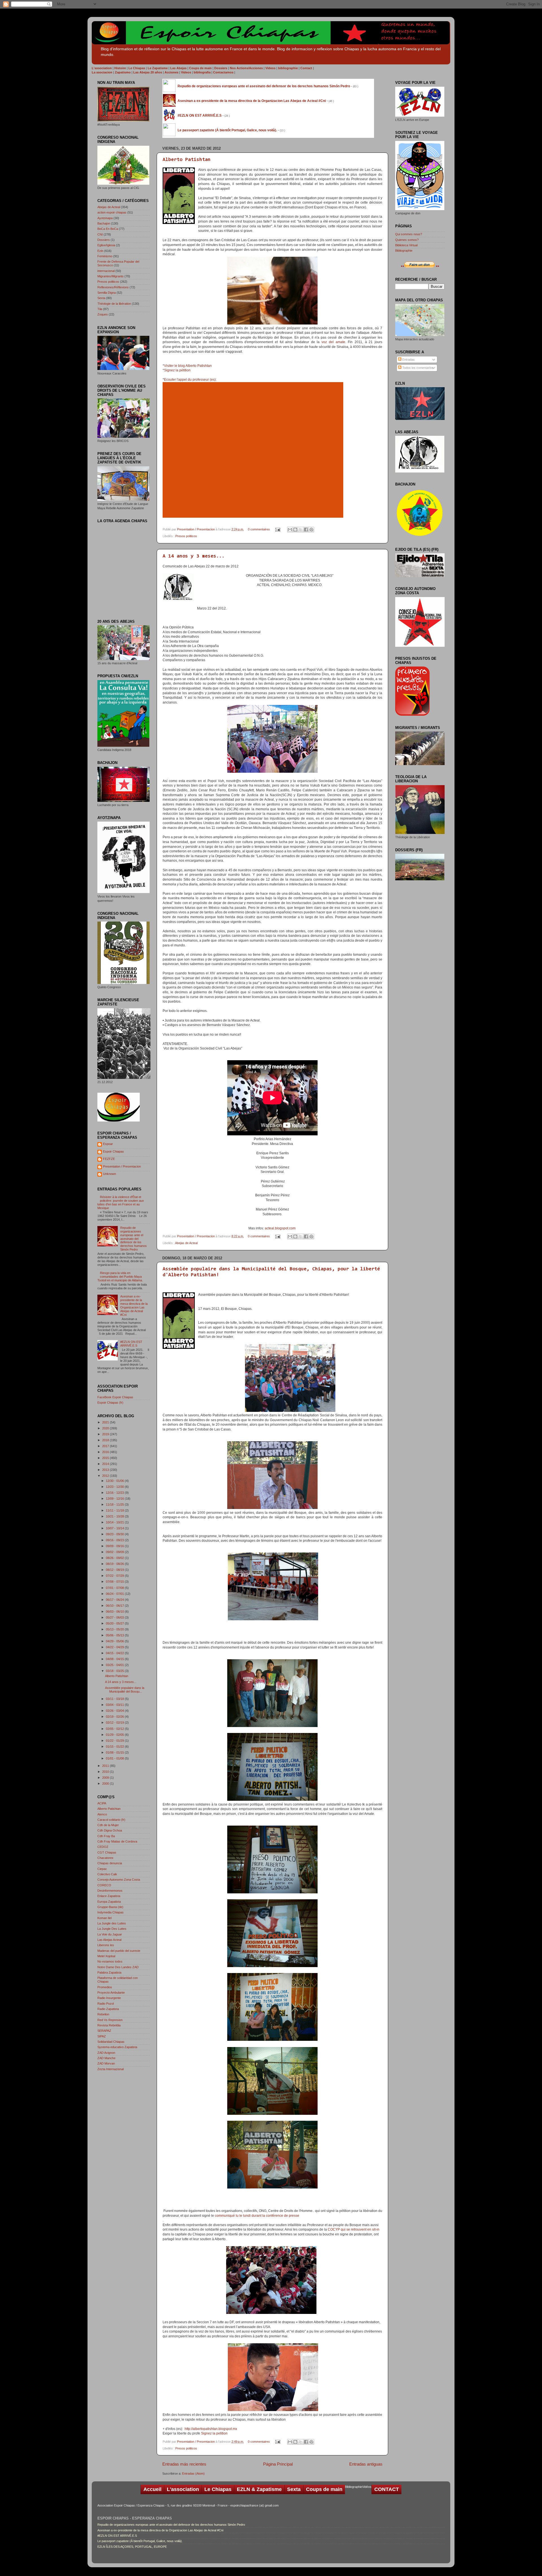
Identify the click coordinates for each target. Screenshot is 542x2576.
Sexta (101, 298)
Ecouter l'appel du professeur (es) (190, 380)
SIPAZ (102, 2036)
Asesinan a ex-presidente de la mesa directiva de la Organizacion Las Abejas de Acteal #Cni (134, 1306)
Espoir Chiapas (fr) (110, 1403)
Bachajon (104, 223)
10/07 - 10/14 (115, 1528)
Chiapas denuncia (110, 1863)
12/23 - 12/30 (115, 1487)
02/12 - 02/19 (115, 1723)
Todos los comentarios (417, 368)
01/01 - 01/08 (115, 1758)
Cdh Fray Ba (106, 1836)
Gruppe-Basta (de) (110, 1907)
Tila (100, 309)
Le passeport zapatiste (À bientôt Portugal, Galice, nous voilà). (140, 2541)
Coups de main (324, 2489)
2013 (106, 1470)
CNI (100, 234)
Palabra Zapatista (109, 1972)
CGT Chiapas (107, 1852)
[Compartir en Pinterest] (311, 530)
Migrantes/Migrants (111, 276)
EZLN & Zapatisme (259, 2489)
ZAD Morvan (106, 2063)
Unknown (110, 1174)
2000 (106, 1784)
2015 (106, 1458)
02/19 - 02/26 (115, 1717)
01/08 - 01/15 (115, 1752)
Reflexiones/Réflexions (113, 287)
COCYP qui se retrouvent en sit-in (354, 2229)
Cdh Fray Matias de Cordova (117, 1841)
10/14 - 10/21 (115, 1522)
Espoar (108, 1144)
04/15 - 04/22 (115, 1653)
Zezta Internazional (111, 2069)
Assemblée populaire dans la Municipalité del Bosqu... (125, 1690)
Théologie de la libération (114, 304)
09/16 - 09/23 (115, 1540)
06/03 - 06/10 (115, 1612)
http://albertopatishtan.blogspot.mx (211, 2429)
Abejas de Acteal (186, 1243)
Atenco (102, 1814)
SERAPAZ (104, 2031)
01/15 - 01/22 (115, 1747)
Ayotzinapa (105, 218)
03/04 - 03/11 (115, 1705)
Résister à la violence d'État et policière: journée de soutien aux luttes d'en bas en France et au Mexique (121, 1202)
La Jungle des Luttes (112, 1923)
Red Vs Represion (110, 2020)
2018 (106, 1440)
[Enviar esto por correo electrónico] (290, 530)
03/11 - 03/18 (115, 1699)
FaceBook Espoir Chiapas (115, 1397)
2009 (106, 1778)
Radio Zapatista (108, 2009)
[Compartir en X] (301, 530)
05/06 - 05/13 (115, 1635)
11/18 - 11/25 (115, 1504)
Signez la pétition (177, 370)
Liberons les (106, 1945)
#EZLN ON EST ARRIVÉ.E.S (131, 1344)
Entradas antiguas (366, 2464)
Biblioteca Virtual (406, 245)
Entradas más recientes (184, 2464)
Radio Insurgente (109, 1998)
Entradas (408, 360)
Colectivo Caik (107, 1874)
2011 (106, 1766)
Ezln (100, 251)
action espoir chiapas (112, 212)
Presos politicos (186, 536)
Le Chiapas (218, 2489)
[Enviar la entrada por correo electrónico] (277, 529)
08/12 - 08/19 (115, 1570)
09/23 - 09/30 (115, 1534)
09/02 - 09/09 (115, 1552)
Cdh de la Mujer (108, 1825)
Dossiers (104, 240)
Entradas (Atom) (193, 2473)
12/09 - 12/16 (115, 1499)
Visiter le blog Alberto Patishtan (188, 366)
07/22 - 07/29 (115, 1576)
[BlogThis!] (295, 530)
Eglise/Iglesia (106, 245)
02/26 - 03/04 (115, 1711)
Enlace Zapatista (109, 1896)
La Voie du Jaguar (110, 1934)
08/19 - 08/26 (115, 1564)
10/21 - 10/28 (115, 1516)
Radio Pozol (106, 2004)
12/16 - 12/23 (115, 1493)
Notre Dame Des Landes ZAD (118, 1967)
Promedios (105, 1987)
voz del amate (333, 342)
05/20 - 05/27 (115, 1623)
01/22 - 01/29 (115, 1741)
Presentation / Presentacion (196, 529)
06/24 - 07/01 (115, 1594)
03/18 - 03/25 (115, 1671)
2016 (106, 1452)
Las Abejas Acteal (109, 1940)
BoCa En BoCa (108, 229)
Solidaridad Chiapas (111, 2042)
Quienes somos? (407, 240)
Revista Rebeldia (109, 2025)
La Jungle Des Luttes (112, 1929)
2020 (106, 1428)
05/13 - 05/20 (115, 1629)
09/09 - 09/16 (115, 1546)
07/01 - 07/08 (115, 1588)
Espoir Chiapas (113, 1151)
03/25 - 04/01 (115, 1665)
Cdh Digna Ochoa (110, 1830)
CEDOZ (103, 1847)
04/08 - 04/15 (115, 1659)
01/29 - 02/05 (115, 1735)
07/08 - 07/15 (115, 1582)
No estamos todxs (110, 1961)
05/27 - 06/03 (115, 1617)
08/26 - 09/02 (115, 1558)
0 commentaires (259, 529)
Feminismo (105, 256)
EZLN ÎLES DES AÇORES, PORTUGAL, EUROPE (132, 2547)
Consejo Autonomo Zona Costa (119, 1880)
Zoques (103, 314)
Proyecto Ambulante (111, 1993)
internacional (106, 271)
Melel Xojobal (106, 1956)
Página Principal (278, 2464)
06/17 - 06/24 (115, 1600)
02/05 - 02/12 (115, 1729)
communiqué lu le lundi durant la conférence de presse (257, 2216)
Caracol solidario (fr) (111, 1820)
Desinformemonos (110, 1891)
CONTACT (387, 2489)
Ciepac (102, 1869)
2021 (106, 1422)
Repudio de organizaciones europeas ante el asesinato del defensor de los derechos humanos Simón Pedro (134, 1239)
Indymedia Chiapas (111, 1912)
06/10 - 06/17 (115, 1606)
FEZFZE (109, 1159)
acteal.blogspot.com (281, 1228)
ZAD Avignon (106, 2053)
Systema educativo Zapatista (117, 2047)
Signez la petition (214, 2433)
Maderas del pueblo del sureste (119, 1951)
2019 (106, 1434)
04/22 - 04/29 (115, 1647)
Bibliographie (404, 251)
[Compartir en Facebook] (306, 530)
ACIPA (102, 1803)
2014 (106, 1464)
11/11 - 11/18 (115, 1510)
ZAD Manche (106, 2058)
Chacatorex (105, 1858)
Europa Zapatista (109, 1902)
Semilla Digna (107, 293)
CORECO (104, 1885)
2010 (106, 1772)
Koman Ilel (104, 1918)
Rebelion (103, 2014)
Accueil (152, 2489)
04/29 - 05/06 (115, 1641)
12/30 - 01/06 (115, 1481)
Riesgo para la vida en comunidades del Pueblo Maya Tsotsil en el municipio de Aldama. (120, 1277)
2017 (106, 1446)
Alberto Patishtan (187, 160)
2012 (106, 1476)
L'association (183, 2489)
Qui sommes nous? (409, 234)
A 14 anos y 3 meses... (194, 556)
